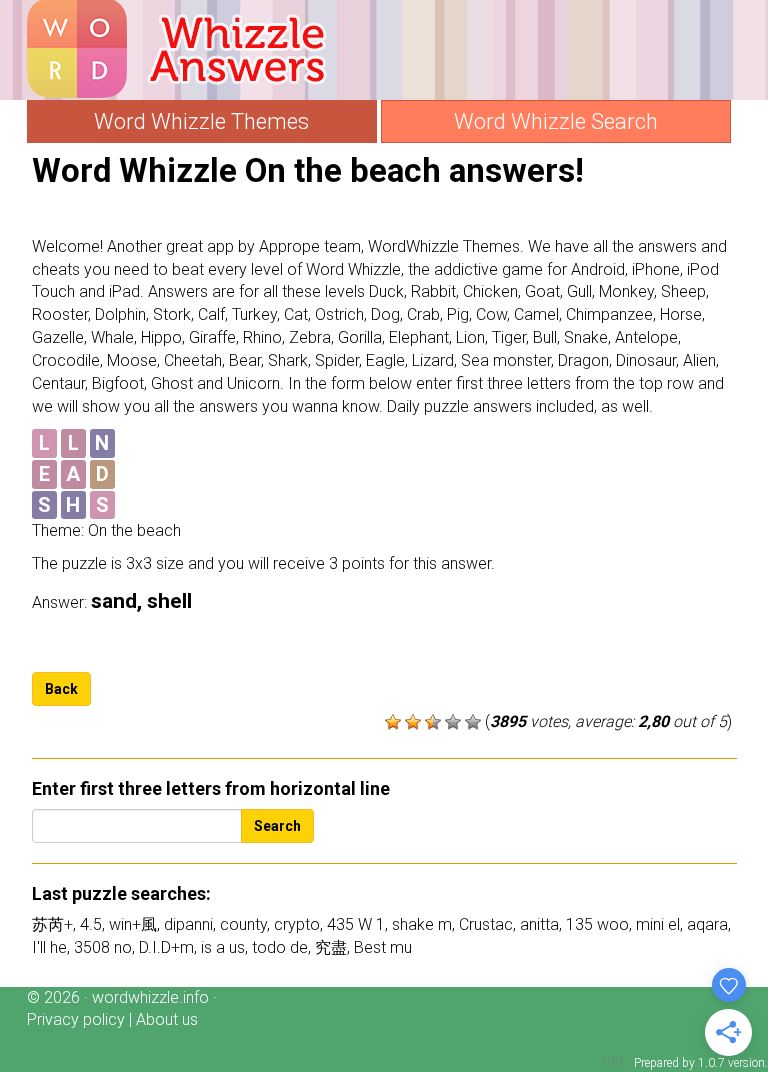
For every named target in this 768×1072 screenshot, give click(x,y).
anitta (539, 924)
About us (167, 1019)
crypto (297, 924)
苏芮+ (52, 924)
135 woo (597, 924)
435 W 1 (356, 924)
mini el (658, 924)
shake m (422, 924)
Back (61, 689)
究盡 (331, 947)
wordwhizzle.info (150, 997)
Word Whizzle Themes (201, 121)
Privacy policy (76, 1019)
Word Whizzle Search (556, 121)
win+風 (133, 924)
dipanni (188, 924)
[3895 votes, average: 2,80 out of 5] (393, 722)
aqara (707, 924)
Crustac (486, 924)
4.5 (91, 924)
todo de (280, 947)
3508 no (103, 947)
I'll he (49, 947)
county (243, 924)
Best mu (383, 947)
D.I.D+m (166, 947)
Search (277, 826)
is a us (223, 947)
